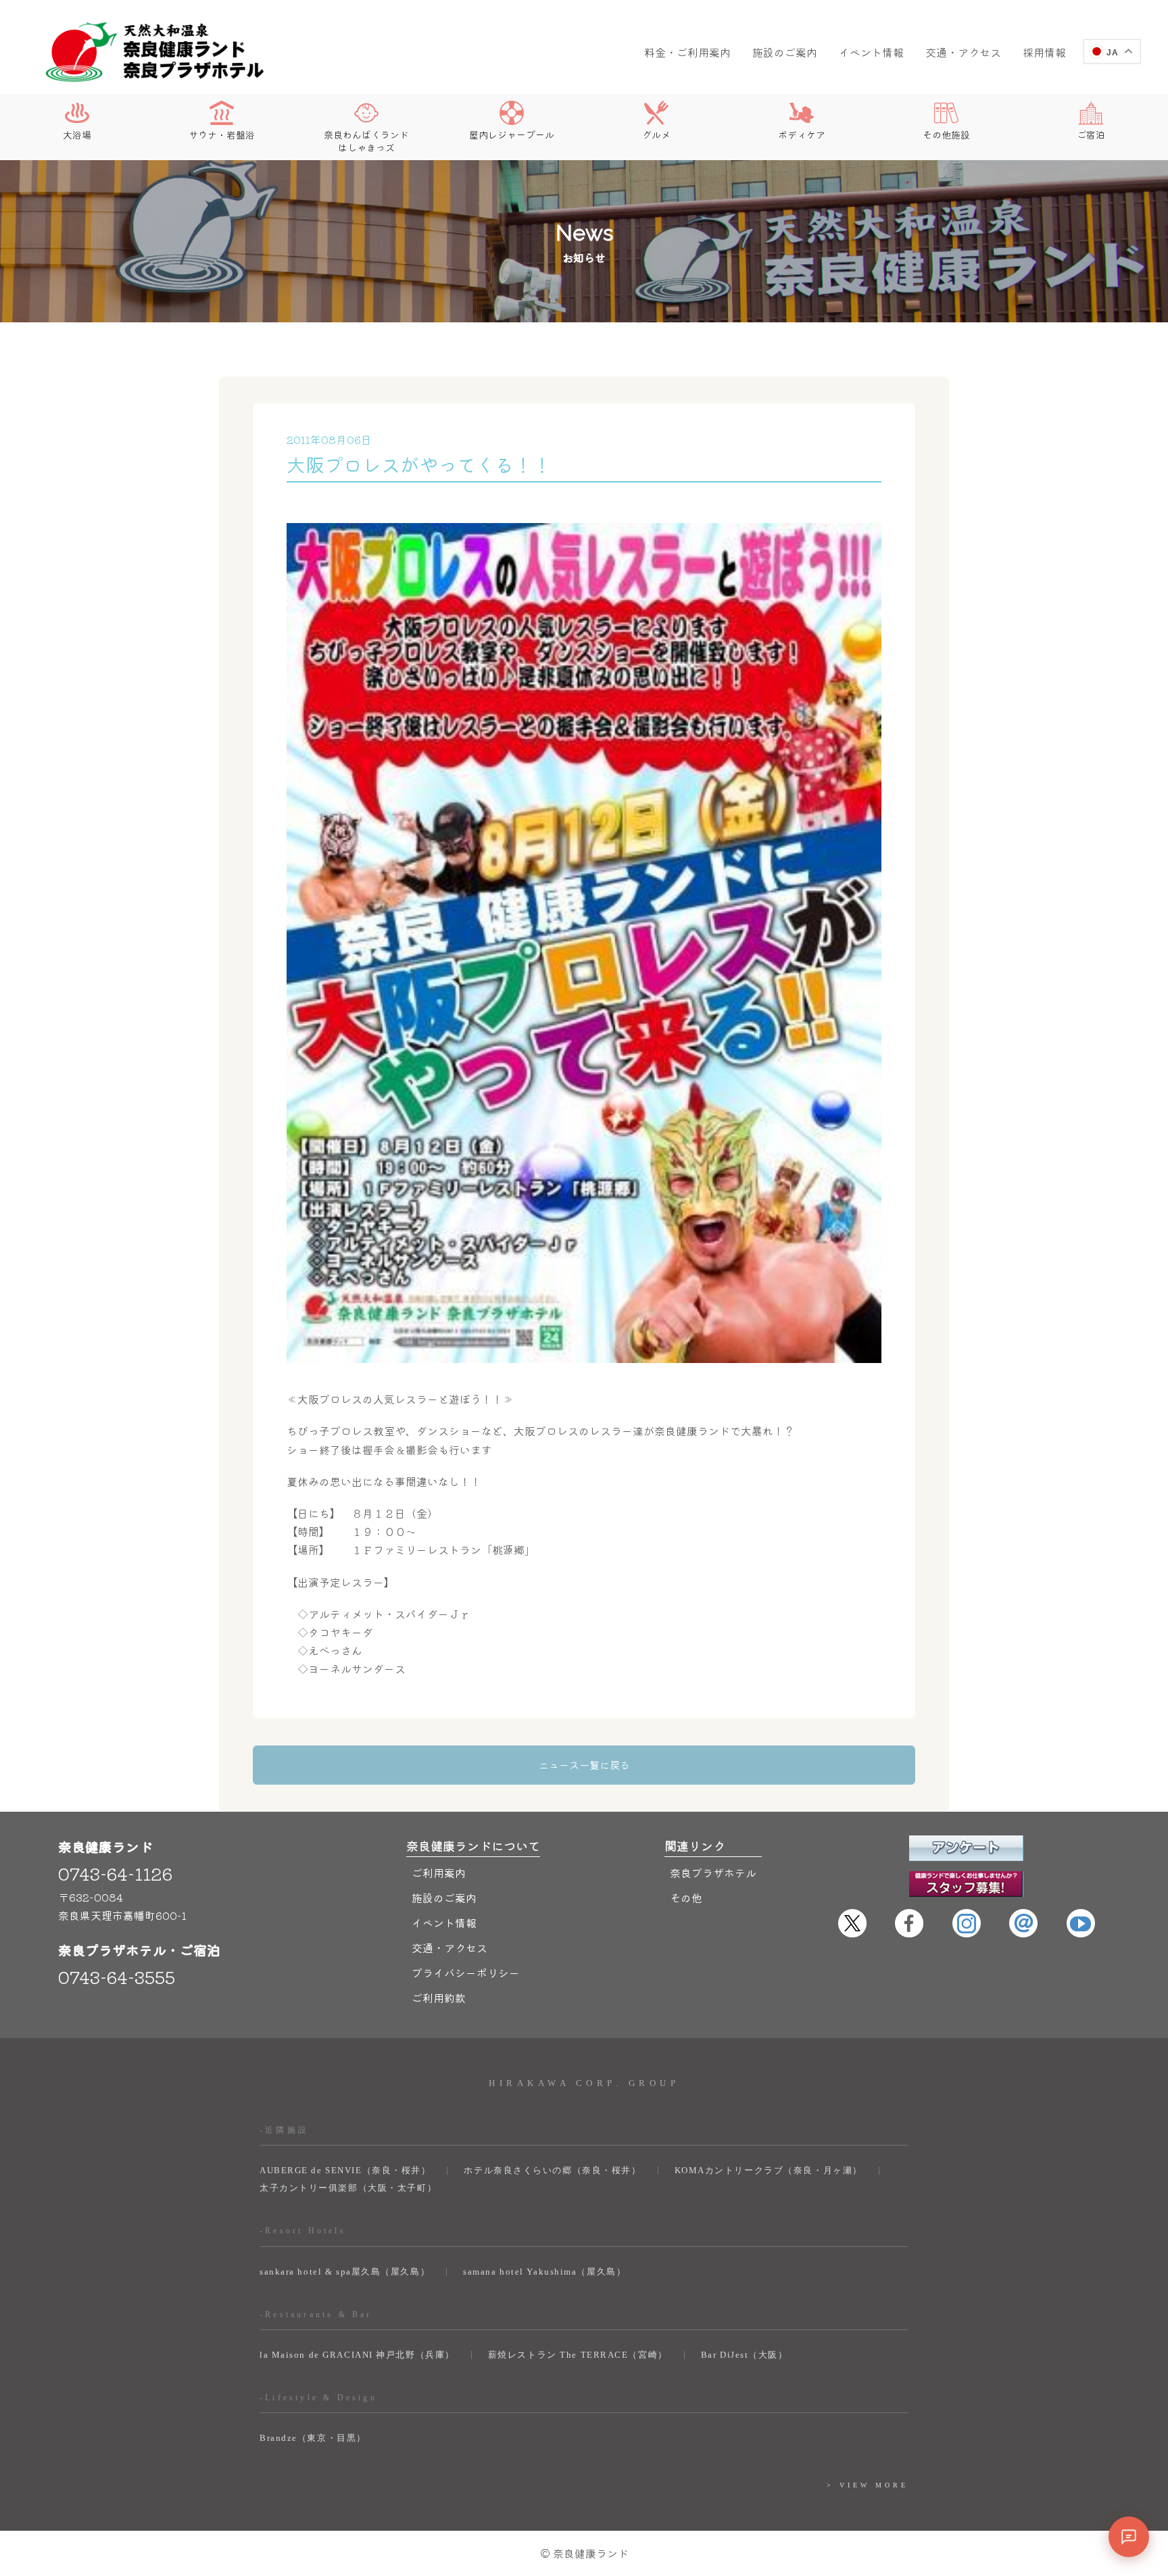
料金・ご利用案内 (687, 52)
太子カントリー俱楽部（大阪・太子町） (348, 2188)
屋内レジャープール (512, 134)
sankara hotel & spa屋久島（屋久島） (345, 2272)
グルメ (656, 134)
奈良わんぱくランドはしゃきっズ (366, 140)
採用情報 (1044, 52)
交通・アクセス (963, 52)
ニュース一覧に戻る (584, 1765)
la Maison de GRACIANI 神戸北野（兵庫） (357, 2355)
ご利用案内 (439, 1873)
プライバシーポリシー (466, 1973)
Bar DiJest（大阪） (745, 2355)
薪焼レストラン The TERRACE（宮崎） (578, 2355)
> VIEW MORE (868, 2485)
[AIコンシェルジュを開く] (1129, 2537)
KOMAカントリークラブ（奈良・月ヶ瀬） (769, 2170)
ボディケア (802, 134)
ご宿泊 (1091, 134)
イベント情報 (871, 52)
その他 (686, 1898)
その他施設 (946, 134)
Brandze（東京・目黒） (313, 2438)
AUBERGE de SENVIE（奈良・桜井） (345, 2170)
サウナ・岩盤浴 (222, 134)
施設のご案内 (785, 52)
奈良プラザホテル (713, 1873)
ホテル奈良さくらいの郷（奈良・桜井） (552, 2170)
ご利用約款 (439, 1998)
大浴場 (77, 134)
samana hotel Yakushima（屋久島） (544, 2272)
